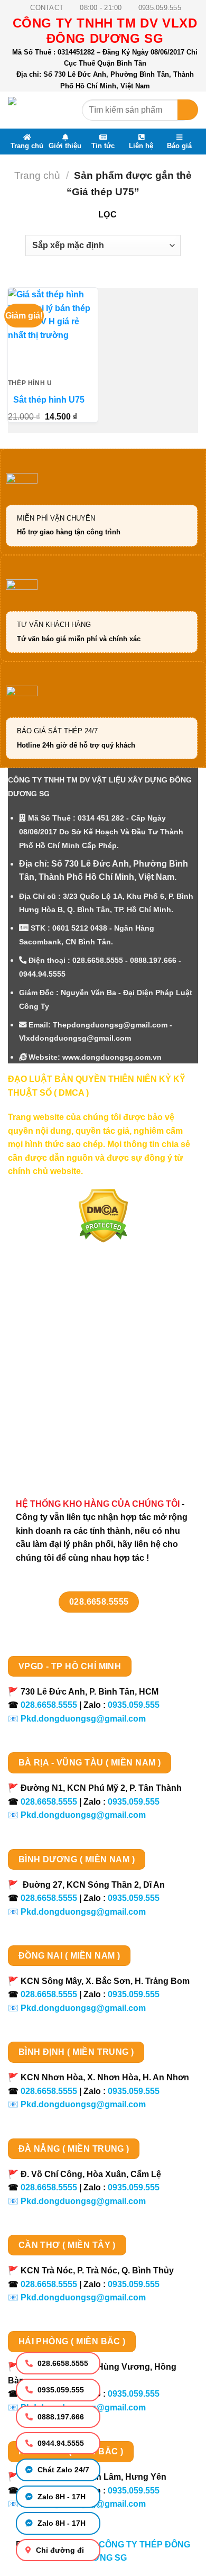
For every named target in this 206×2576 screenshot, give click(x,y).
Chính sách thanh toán (65, 1339)
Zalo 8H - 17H (60, 2497)
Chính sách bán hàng (62, 1321)
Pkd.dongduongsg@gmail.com (83, 1719)
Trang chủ (27, 145)
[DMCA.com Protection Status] (103, 1215)
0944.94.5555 (60, 2443)
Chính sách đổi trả (56, 1432)
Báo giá (179, 145)
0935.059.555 (60, 2390)
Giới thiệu (65, 145)
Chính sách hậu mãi (59, 1395)
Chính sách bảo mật (59, 1376)
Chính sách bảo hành (62, 1451)
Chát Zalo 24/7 (62, 2470)
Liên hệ (141, 145)
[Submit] (188, 110)
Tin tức (103, 145)
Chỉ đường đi (59, 2550)
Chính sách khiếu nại (61, 1414)
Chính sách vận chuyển (67, 1358)
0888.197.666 (60, 2417)
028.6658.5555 (62, 2363)
